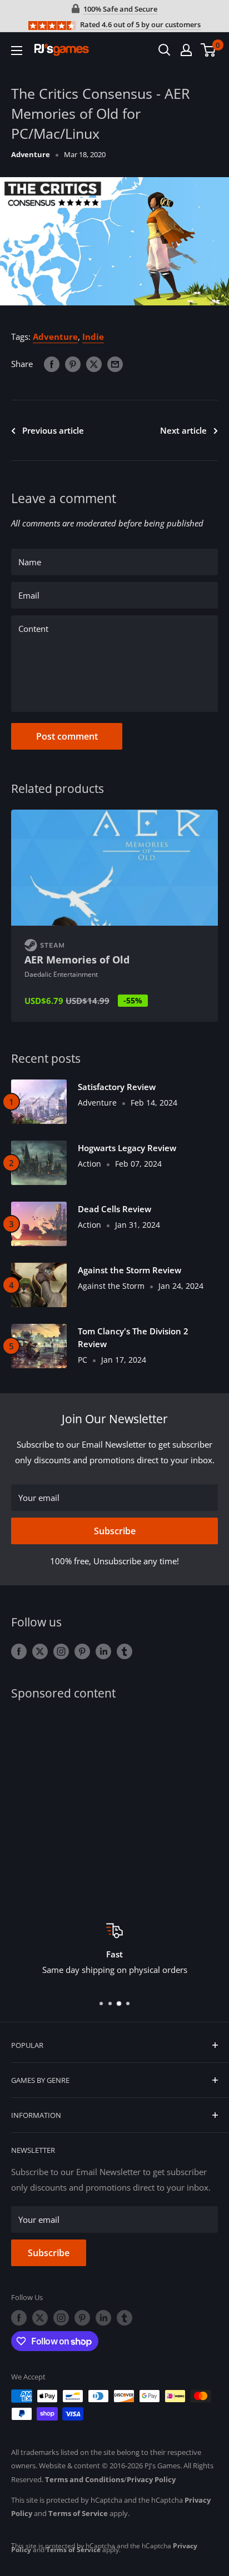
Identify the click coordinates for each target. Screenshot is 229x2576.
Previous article (53, 430)
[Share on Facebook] (52, 364)
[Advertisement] (114, 1804)
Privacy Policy (151, 2479)
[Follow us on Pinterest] (82, 1651)
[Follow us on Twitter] (40, 1651)
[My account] (186, 50)
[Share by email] (115, 364)
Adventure (31, 154)
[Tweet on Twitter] (94, 364)
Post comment (67, 736)
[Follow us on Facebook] (19, 1651)
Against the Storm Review (130, 1270)
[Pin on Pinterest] (73, 364)
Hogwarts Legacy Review (127, 1148)
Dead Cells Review (114, 1209)
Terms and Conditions (84, 2479)
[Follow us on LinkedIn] (103, 1651)
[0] (209, 50)
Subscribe (115, 1531)
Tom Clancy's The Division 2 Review (133, 1337)
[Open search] (165, 50)
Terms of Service (78, 2513)
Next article (183, 430)
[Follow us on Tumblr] (125, 1651)
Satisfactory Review (117, 1087)
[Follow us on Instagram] (61, 1651)
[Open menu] (17, 51)
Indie (93, 337)
